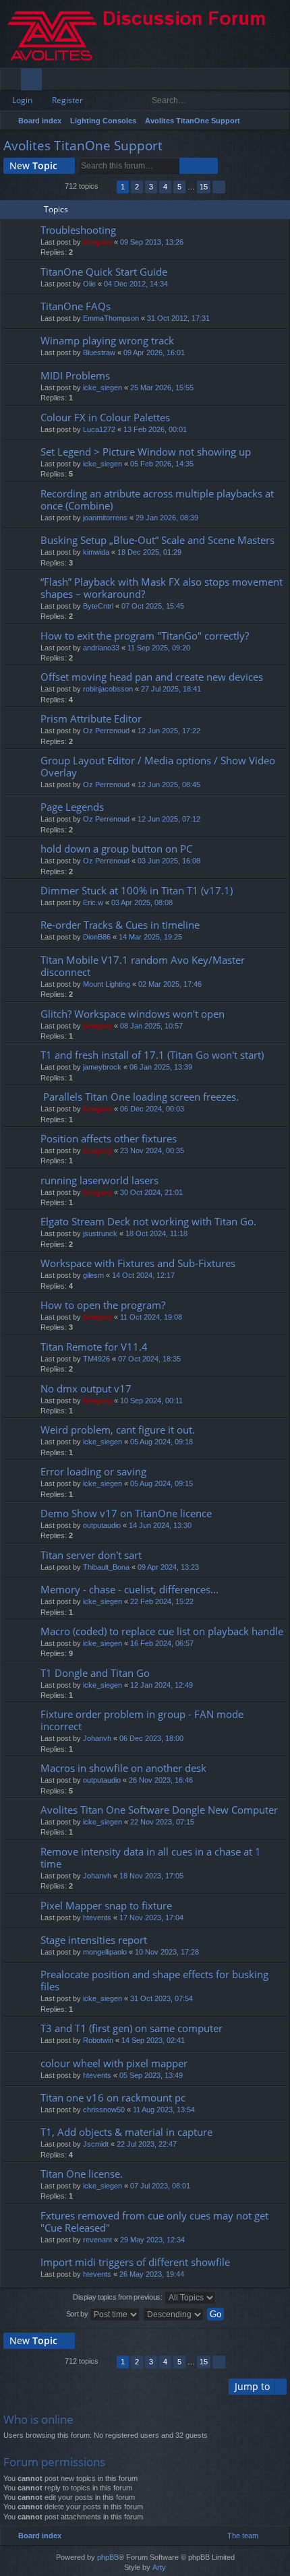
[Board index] (145, 34)
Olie (89, 284)
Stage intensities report (94, 1940)
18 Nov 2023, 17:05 (151, 1876)
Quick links (13, 82)
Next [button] (219, 187)
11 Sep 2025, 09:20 (159, 648)
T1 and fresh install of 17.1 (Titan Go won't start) (152, 1055)
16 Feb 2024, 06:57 (162, 1643)
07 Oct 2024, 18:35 (149, 1359)
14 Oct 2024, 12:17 (143, 1275)
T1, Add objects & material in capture (126, 2132)
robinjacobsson (108, 689)
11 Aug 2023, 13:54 (164, 2110)
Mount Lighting (107, 984)
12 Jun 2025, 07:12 (169, 819)
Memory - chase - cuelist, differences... (129, 1590)
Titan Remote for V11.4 (94, 1347)
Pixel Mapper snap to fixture (106, 1906)
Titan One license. (82, 2174)
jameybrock (102, 1067)
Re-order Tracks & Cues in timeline (120, 925)
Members (55, 82)
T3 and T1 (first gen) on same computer (132, 2028)
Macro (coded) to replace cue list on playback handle (162, 1631)
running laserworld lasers (99, 1180)
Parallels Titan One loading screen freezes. (140, 1097)
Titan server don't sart (91, 1555)
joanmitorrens (105, 518)
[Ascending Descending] (174, 2314)
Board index (40, 121)
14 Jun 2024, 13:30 (160, 1525)
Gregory (97, 242)
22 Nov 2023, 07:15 (162, 1822)
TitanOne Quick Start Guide (104, 272)
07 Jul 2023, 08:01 (160, 2186)
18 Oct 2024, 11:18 (156, 1233)
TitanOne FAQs (76, 306)
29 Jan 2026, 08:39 (167, 518)
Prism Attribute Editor (91, 719)
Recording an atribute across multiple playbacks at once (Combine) (157, 500)
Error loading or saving (93, 1472)
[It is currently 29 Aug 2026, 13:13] (261, 121)
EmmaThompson (111, 318)
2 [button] (137, 187)
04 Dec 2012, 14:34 (136, 284)
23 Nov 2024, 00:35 (152, 1151)
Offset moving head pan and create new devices (152, 677)
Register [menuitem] (283, 82)
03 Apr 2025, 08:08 (142, 902)
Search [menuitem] (278, 122)
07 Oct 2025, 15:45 (153, 606)
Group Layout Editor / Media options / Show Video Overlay (158, 767)
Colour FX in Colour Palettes (105, 418)
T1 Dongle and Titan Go (95, 1673)
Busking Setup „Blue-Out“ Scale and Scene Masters (157, 540)
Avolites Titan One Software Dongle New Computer (159, 1810)
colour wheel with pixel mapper (114, 2063)
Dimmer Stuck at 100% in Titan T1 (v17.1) (137, 891)
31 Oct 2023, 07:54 (162, 1998)
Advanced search (280, 100)
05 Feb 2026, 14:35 (162, 464)
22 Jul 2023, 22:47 (147, 2144)
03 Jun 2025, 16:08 (169, 861)
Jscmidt (96, 2144)
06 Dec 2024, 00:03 (152, 1109)
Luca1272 (99, 429)
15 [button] (204, 187)
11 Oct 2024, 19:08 (151, 1317)
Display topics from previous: (118, 2297)
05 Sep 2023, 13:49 (151, 2075)
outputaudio (102, 1525)
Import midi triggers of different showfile (135, 2262)
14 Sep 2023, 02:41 (153, 2040)
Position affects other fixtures (109, 1139)
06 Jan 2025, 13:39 (161, 1067)
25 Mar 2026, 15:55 (162, 388)
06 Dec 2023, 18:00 (151, 1738)
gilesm (93, 1275)
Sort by (78, 2314)
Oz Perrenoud (106, 731)
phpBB (108, 2557)
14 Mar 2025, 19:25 (150, 937)
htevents (97, 1918)
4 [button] (165, 187)
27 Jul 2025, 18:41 (171, 689)
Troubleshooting (78, 230)
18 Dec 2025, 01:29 (149, 552)
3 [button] (151, 187)
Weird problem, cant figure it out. (118, 1430)
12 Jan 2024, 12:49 (162, 1685)
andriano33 (101, 648)
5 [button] (179, 187)
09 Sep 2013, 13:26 (152, 242)
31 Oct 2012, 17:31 (178, 318)
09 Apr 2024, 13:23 (168, 1567)
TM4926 (96, 1359)
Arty (159, 2567)
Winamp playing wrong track (107, 341)
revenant (97, 2240)
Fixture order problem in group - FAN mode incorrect (142, 1720)
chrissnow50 (104, 2110)
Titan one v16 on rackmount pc (113, 2098)
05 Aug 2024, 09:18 (162, 1442)
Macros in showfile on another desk (123, 1768)
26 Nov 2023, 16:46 (161, 1780)
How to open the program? (103, 1305)
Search (261, 100)
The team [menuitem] (243, 2536)
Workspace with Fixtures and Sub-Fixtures (138, 1263)
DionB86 (97, 937)
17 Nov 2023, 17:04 (151, 1918)
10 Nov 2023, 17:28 (167, 1952)
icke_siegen (103, 388)
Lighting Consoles (103, 121)
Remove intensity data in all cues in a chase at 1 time (151, 1858)
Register (67, 100)
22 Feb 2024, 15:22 (162, 1601)
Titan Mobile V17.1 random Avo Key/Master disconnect (143, 966)
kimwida (96, 552)
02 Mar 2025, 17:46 (170, 984)
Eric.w (93, 902)
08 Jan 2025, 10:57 (151, 1026)
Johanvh (97, 1738)
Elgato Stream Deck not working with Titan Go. (148, 1222)
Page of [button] (108, 187)
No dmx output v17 (86, 1389)
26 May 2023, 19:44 (152, 2274)
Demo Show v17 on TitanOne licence (126, 1513)
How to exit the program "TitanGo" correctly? (145, 636)
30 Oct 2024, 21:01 (151, 1192)
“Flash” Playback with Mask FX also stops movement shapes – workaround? (162, 588)
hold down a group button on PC (116, 849)
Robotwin (98, 2040)
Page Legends (72, 807)
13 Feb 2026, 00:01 (155, 429)
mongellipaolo (105, 1952)
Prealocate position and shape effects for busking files (154, 1981)
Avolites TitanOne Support (193, 121)
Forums (34, 82)
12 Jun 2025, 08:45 (169, 785)
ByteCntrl (98, 606)
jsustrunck (100, 1233)
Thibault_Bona (106, 1567)
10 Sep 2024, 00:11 (151, 1401)
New (33, 165)
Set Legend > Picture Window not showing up (146, 452)
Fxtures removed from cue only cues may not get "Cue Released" (154, 2222)
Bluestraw (99, 352)
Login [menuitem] (261, 82)
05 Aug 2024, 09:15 (162, 1483)
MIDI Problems (75, 376)
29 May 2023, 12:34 (152, 2240)
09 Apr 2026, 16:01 (154, 352)
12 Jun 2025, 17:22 (169, 731)
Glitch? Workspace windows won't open (133, 1014)
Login (22, 100)
